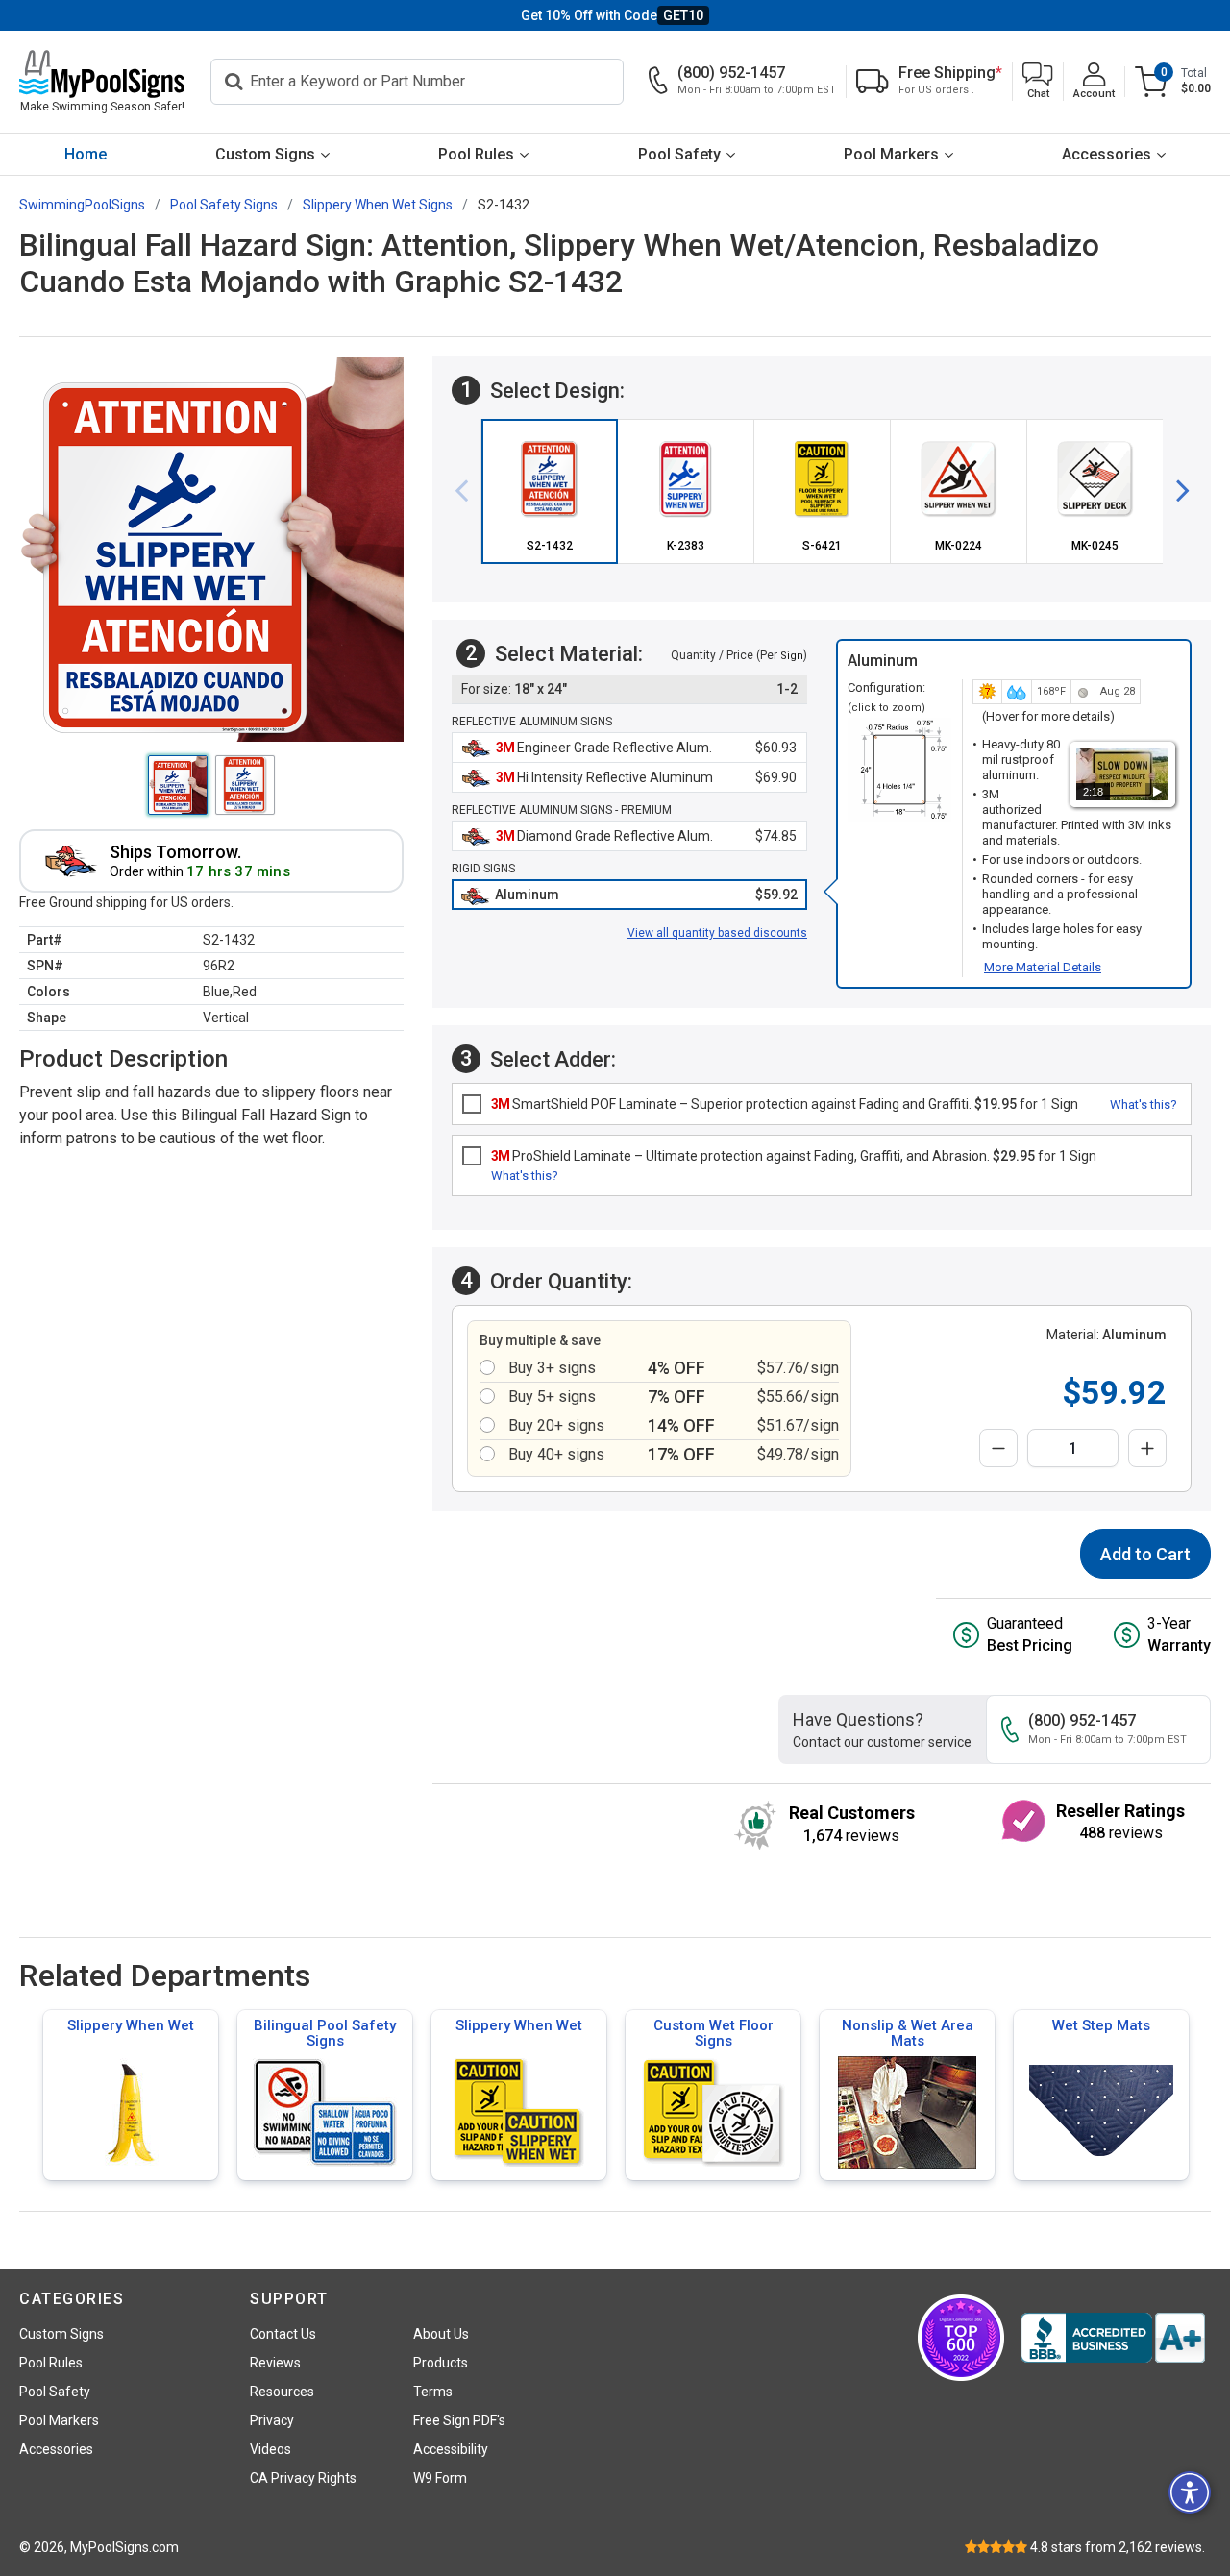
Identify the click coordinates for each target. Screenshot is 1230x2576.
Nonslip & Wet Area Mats (908, 2033)
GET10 (683, 15)
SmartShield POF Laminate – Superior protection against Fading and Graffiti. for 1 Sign (785, 1104)
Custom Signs (265, 154)
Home (86, 154)
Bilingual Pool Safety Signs (325, 2033)
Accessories (1107, 154)
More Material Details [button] (1043, 967)
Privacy (272, 2420)
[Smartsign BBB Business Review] (1113, 2338)
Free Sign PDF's (459, 2420)
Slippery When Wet (131, 2025)
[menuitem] (85, 154)
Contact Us (283, 2334)
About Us (441, 2334)
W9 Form (440, 2478)
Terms (433, 2392)
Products (441, 2363)
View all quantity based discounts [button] (717, 933)
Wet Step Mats (1101, 2025)
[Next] (1175, 491)
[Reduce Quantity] (998, 1448)
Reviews (275, 2363)
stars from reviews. (1118, 2547)
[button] (1038, 82)
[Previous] (469, 491)
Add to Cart (1145, 1554)
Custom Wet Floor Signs (713, 2033)
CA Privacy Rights (303, 2478)
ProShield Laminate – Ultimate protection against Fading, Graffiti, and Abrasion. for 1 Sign (794, 1156)
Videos (271, 2449)
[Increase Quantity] (1147, 1448)
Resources (282, 2392)
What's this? (1144, 1104)
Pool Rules (476, 154)
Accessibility (451, 2449)
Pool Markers (891, 154)
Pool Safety (679, 154)
